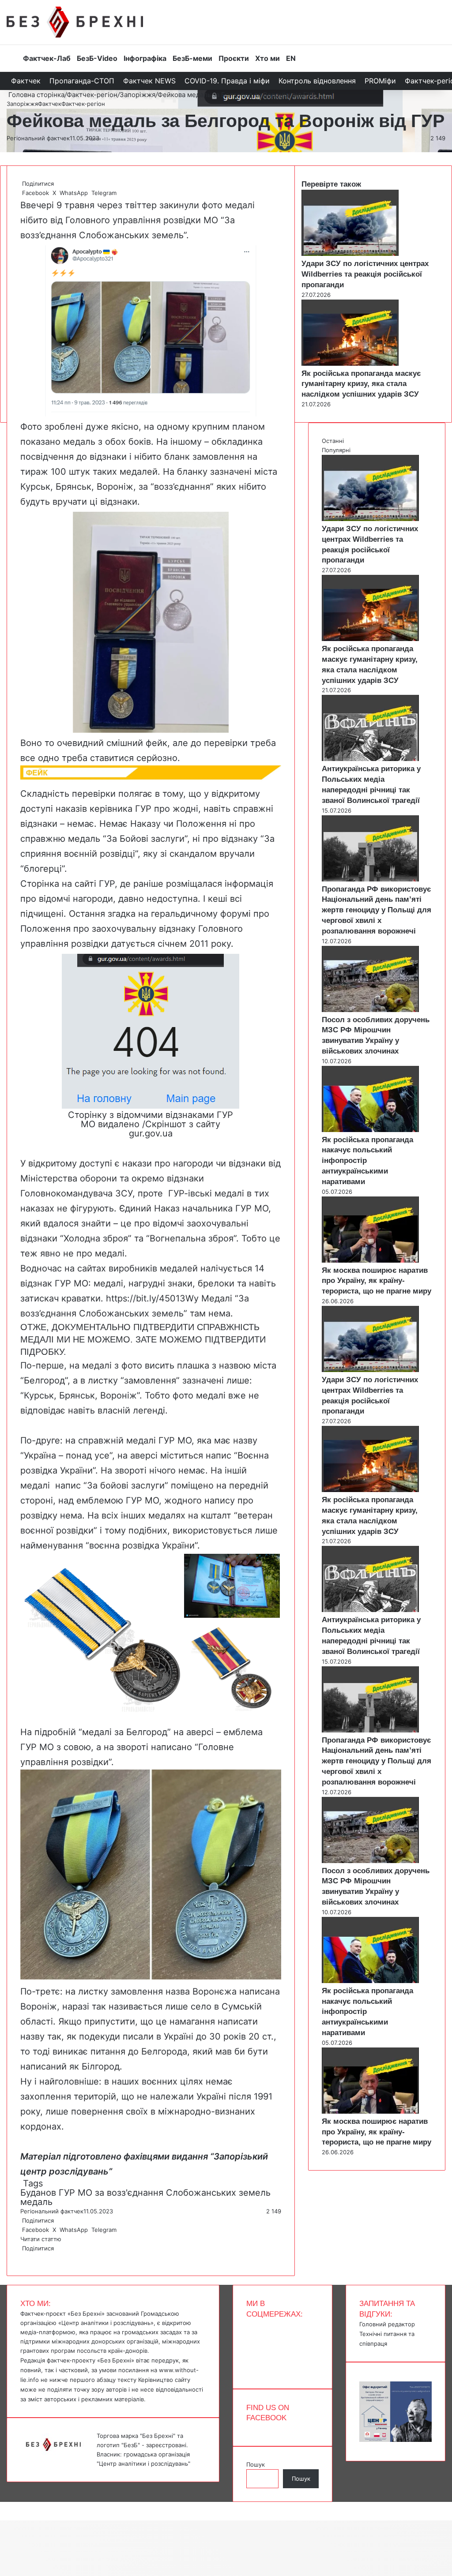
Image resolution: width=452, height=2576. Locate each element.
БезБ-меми (192, 58)
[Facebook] (21, 2257)
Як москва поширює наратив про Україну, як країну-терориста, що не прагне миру (377, 1281)
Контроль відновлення (317, 81)
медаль (36, 2202)
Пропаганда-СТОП (82, 81)
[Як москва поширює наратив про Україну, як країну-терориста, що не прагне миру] (370, 1260)
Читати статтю (42, 2239)
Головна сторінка (36, 95)
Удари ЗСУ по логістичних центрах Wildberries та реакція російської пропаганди (365, 274)
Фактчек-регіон (92, 95)
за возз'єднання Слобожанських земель (183, 2193)
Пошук (256, 2464)
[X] (23, 2257)
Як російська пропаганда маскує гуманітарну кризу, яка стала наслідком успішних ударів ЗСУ (361, 384)
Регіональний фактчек (38, 138)
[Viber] (28, 2257)
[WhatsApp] (25, 2257)
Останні (333, 441)
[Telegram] (26, 2257)
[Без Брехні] (75, 22)
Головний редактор (387, 2324)
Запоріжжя (137, 95)
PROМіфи (380, 81)
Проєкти (234, 58)
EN (291, 58)
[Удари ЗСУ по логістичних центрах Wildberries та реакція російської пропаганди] (350, 254)
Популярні (336, 450)
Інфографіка (145, 58)
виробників (133, 1268)
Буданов (38, 2193)
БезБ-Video (97, 58)
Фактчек (26, 81)
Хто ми (267, 58)
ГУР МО (75, 2193)
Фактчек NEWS (149, 81)
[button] (102, 1635)
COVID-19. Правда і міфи (227, 81)
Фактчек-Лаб (47, 58)
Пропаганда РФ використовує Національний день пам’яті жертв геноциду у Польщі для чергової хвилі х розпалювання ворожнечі (377, 910)
